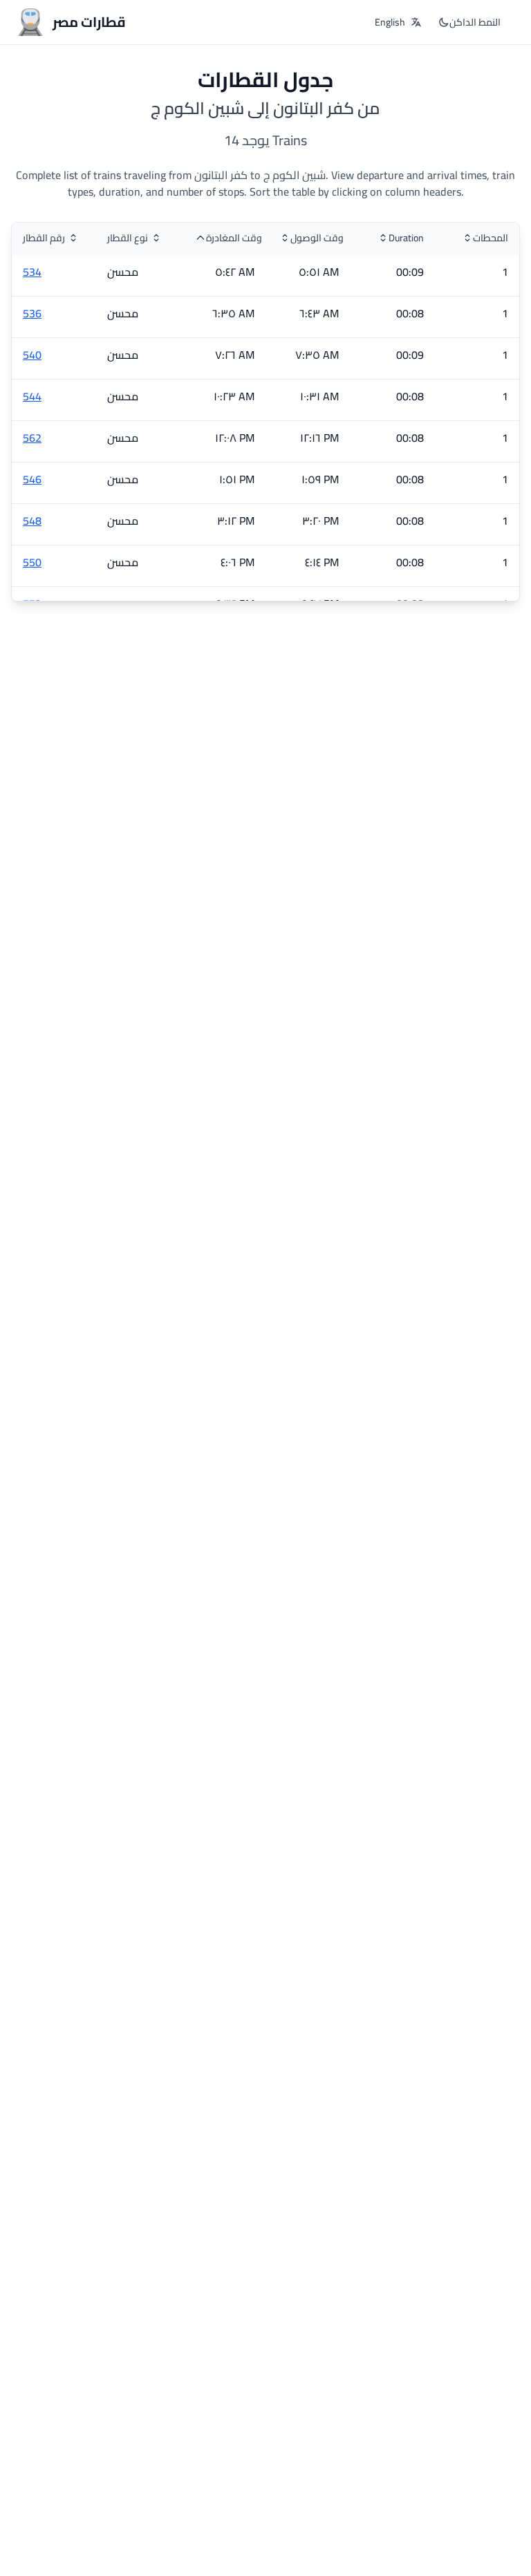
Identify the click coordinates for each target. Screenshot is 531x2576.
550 (32, 562)
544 (32, 396)
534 (32, 272)
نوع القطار (128, 238)
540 (32, 355)
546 (32, 479)
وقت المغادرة (234, 238)
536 (32, 313)
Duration (406, 238)
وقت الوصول (317, 238)
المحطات (491, 238)
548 (32, 521)
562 (32, 438)
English (390, 22)
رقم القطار (44, 238)
